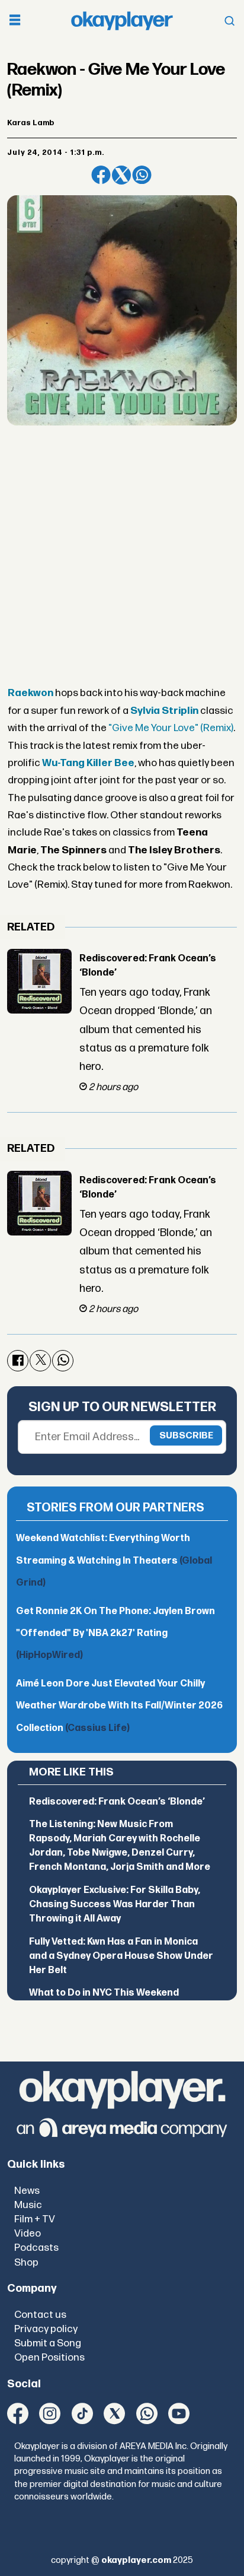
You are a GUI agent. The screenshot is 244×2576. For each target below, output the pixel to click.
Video (28, 2233)
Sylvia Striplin (164, 711)
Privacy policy (46, 2329)
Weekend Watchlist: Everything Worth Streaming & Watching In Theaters (114, 1561)
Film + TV (35, 2219)
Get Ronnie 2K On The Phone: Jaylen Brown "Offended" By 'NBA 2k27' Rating (115, 1634)
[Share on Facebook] (101, 175)
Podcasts (36, 2248)
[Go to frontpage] (122, 21)
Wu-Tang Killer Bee (88, 763)
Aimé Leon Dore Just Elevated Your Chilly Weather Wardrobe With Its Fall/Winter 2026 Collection (119, 1706)
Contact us (40, 2315)
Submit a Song (48, 2343)
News (27, 2191)
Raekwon (30, 693)
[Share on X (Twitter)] (121, 175)
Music (28, 2205)
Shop (26, 2262)
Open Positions (49, 2357)
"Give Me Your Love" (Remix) (171, 728)
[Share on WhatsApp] (142, 175)
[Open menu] (15, 21)
